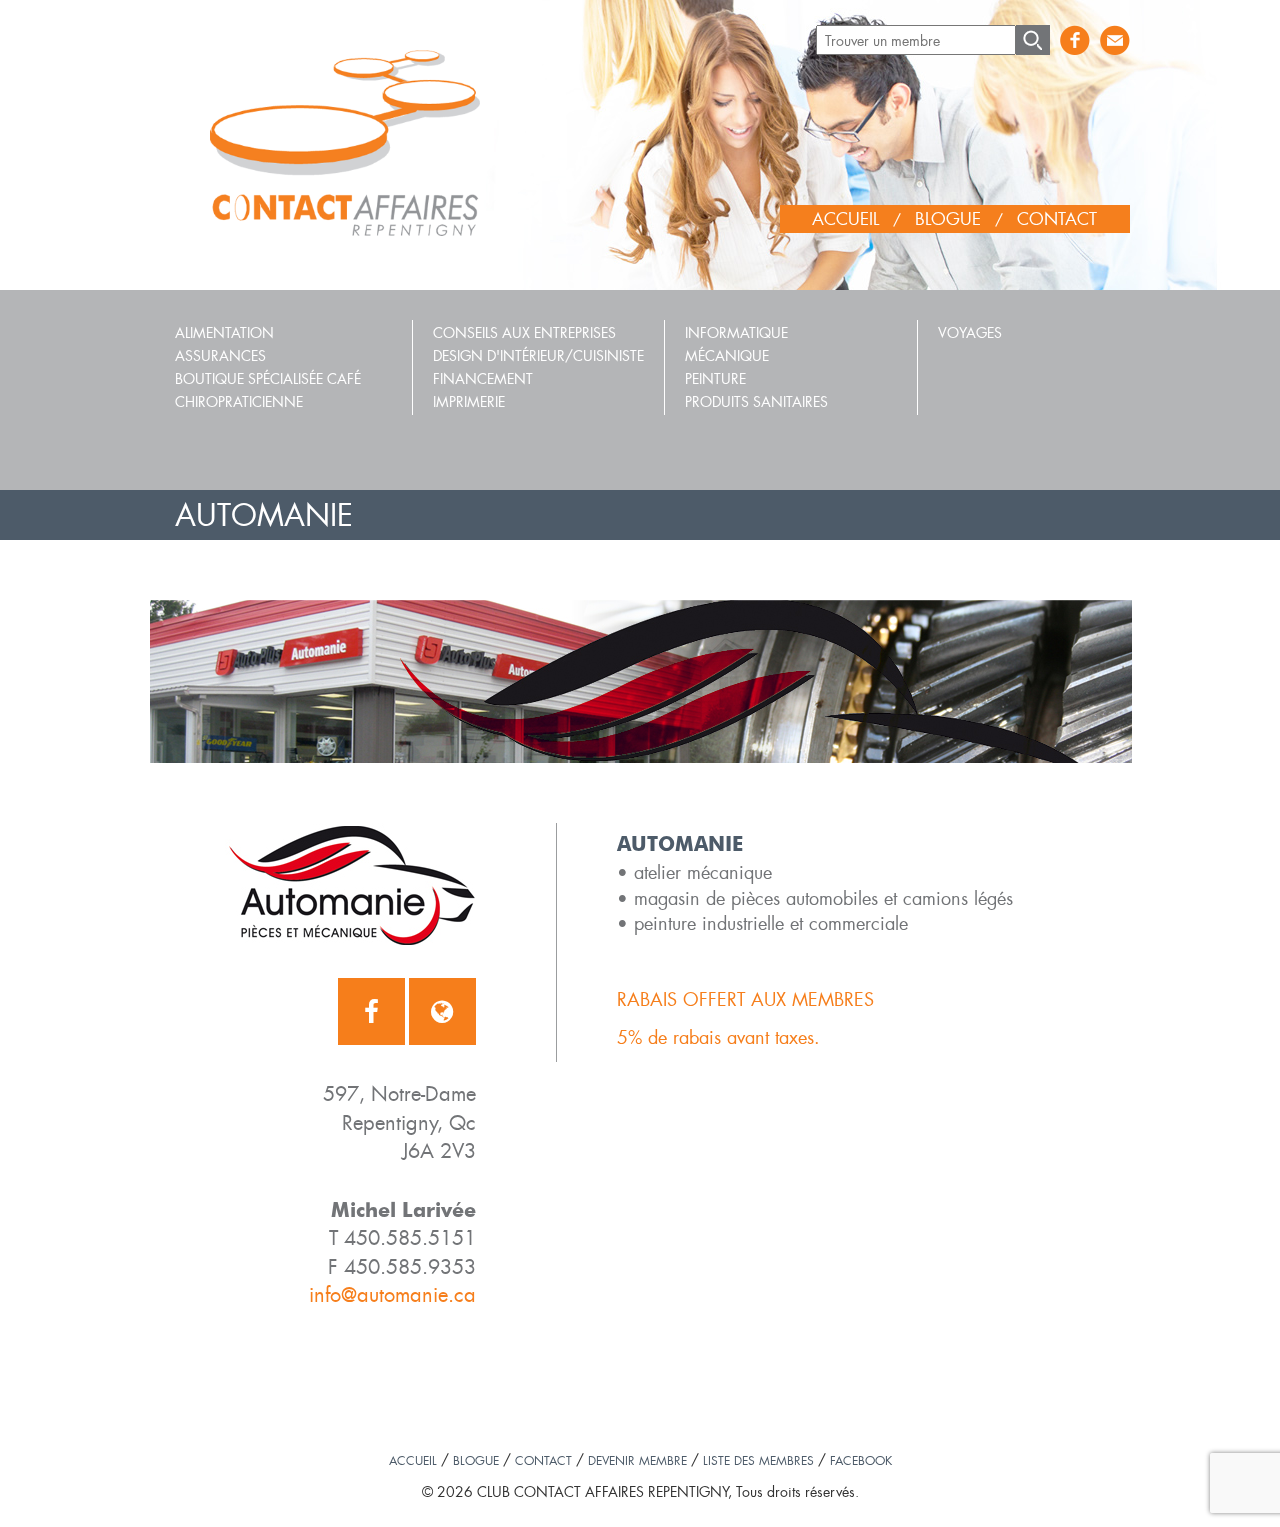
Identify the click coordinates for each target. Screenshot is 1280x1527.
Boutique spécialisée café (268, 378)
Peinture (715, 378)
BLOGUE (948, 218)
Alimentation (224, 332)
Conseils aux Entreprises (524, 332)
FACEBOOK (861, 1460)
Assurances (220, 355)
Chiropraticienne (239, 401)
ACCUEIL (845, 218)
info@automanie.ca (392, 1294)
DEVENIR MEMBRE (637, 1460)
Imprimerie (469, 401)
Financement (483, 378)
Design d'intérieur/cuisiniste (538, 355)
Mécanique (727, 355)
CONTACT (1057, 218)
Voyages (970, 332)
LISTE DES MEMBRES (758, 1460)
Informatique (736, 332)
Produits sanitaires (756, 401)
